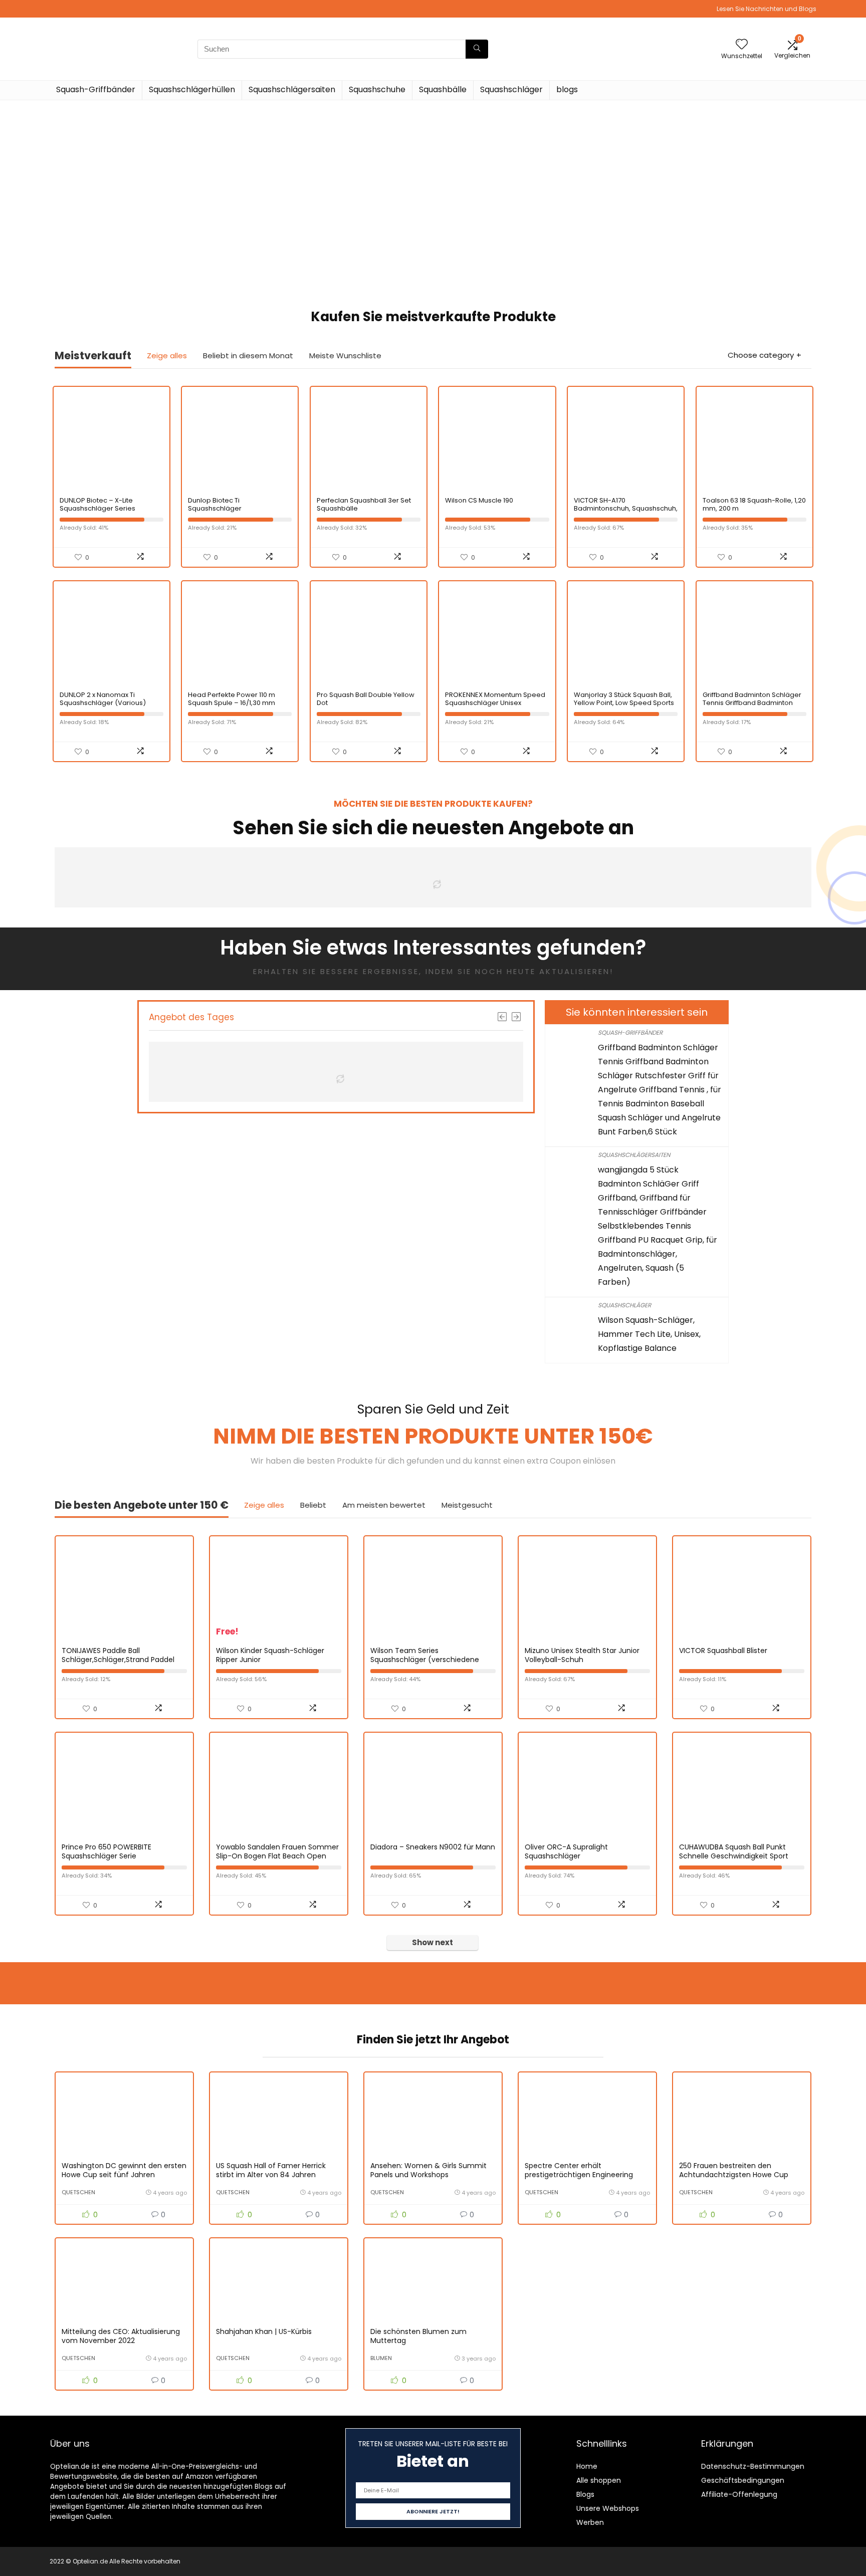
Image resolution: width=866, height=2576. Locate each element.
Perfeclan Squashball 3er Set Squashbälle (364, 504)
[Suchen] (477, 49)
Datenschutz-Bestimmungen (753, 2466)
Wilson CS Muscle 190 (479, 500)
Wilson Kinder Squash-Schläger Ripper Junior (270, 1655)
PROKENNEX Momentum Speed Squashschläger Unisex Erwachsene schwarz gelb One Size (496, 707)
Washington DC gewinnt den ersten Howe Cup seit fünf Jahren (124, 2170)
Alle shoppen (599, 2480)
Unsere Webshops (608, 2508)
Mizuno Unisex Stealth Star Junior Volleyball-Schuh (582, 1655)
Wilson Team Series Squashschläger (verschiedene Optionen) (425, 1660)
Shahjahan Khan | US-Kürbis (264, 2331)
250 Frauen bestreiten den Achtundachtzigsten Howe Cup (734, 2170)
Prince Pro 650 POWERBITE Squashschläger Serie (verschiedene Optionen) (106, 1856)
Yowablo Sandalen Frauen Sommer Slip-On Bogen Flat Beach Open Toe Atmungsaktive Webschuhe (277, 1856)
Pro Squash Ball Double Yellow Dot (366, 699)
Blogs (585, 2494)
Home (587, 2466)
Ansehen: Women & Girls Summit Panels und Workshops (428, 2170)
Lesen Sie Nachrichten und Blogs (767, 9)
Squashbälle (443, 89)
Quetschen (78, 2192)
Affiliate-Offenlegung (739, 2494)
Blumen (381, 2358)
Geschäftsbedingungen (743, 2480)
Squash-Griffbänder (96, 89)
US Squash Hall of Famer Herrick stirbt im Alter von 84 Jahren (271, 2170)
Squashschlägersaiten (292, 89)
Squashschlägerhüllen (192, 89)
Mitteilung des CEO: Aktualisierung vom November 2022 (121, 2336)
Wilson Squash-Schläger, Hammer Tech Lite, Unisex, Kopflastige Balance (649, 1334)
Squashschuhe (377, 89)
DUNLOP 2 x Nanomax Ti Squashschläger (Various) (103, 699)
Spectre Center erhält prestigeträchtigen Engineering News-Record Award (579, 2175)
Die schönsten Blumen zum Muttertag (418, 2336)
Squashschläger (511, 89)
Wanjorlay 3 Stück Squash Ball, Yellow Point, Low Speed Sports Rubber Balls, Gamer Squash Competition (624, 707)
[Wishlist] (742, 45)
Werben (590, 2522)
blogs (567, 89)
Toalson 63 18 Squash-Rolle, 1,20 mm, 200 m (754, 504)
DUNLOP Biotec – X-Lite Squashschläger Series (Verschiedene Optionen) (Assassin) (102, 512)
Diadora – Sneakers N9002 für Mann (433, 1847)
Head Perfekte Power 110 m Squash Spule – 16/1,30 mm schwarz (232, 703)
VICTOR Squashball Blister (723, 1651)
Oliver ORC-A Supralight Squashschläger (566, 1851)
